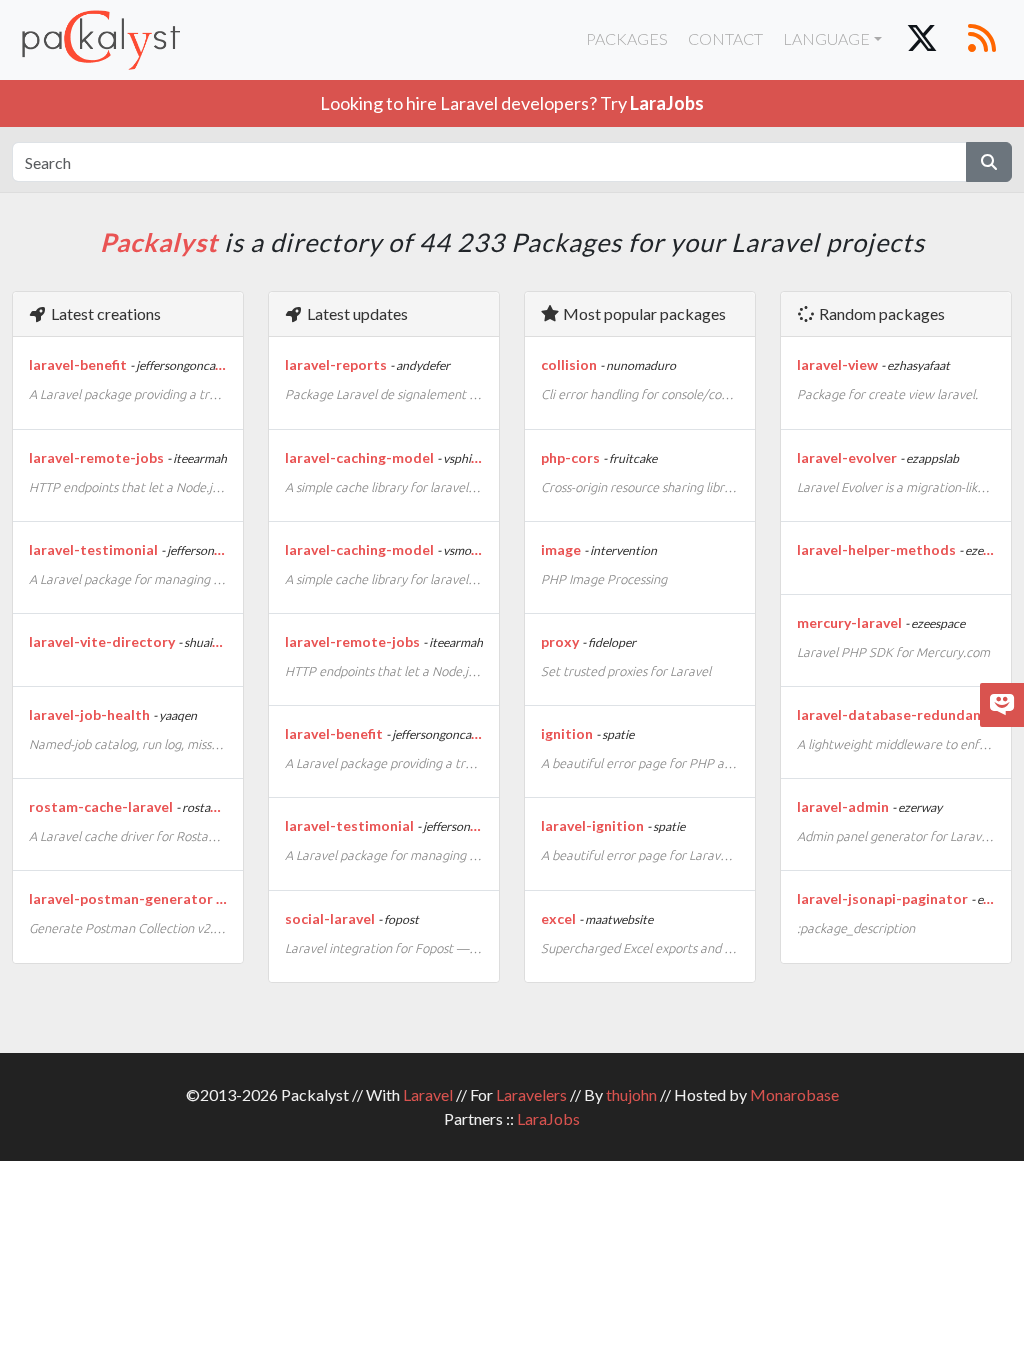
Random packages (880, 313)
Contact (725, 38)
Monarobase (794, 1094)
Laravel (428, 1094)
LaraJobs (548, 1118)
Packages (627, 38)
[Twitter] (922, 40)
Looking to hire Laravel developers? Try (512, 103)
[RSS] (982, 40)
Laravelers (531, 1094)
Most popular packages (643, 313)
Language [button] (826, 38)
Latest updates (356, 313)
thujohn (631, 1094)
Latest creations (104, 313)
